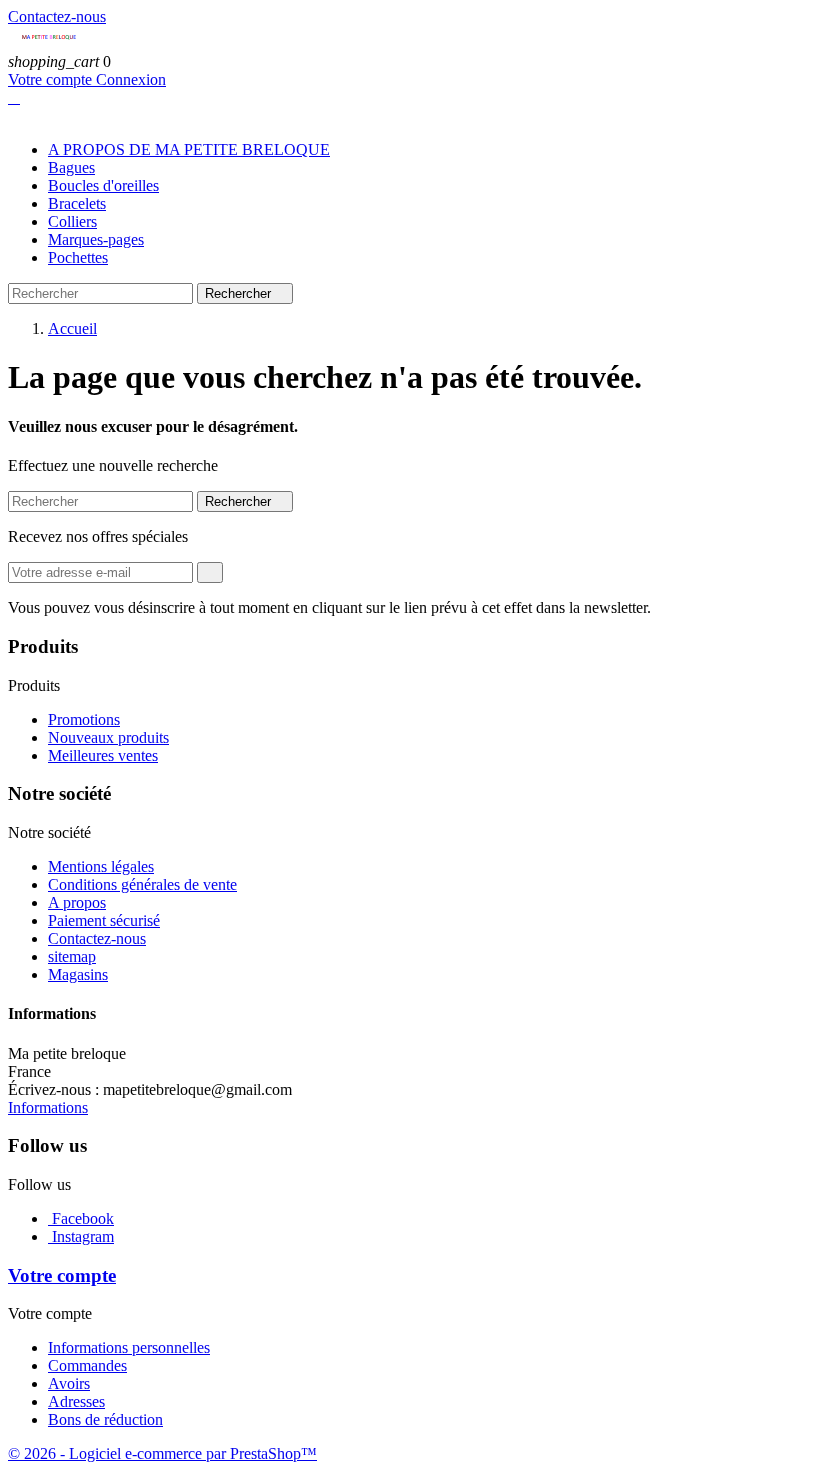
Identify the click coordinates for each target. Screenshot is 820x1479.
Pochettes (78, 257)
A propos (77, 902)
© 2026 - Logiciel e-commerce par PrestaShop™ (162, 1453)
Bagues (71, 167)
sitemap (72, 956)
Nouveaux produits (108, 737)
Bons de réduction (105, 1419)
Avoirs (69, 1383)
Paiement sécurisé (104, 920)
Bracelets (77, 203)
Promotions (84, 719)
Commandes (87, 1365)
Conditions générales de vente (142, 884)
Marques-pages (96, 239)
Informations (48, 1107)
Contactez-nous (57, 16)
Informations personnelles (129, 1347)
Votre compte (52, 79)
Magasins (78, 974)
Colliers (72, 221)
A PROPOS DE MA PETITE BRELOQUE (189, 149)
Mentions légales (101, 866)
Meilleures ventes (103, 755)
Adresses (76, 1401)
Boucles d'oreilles (103, 185)
